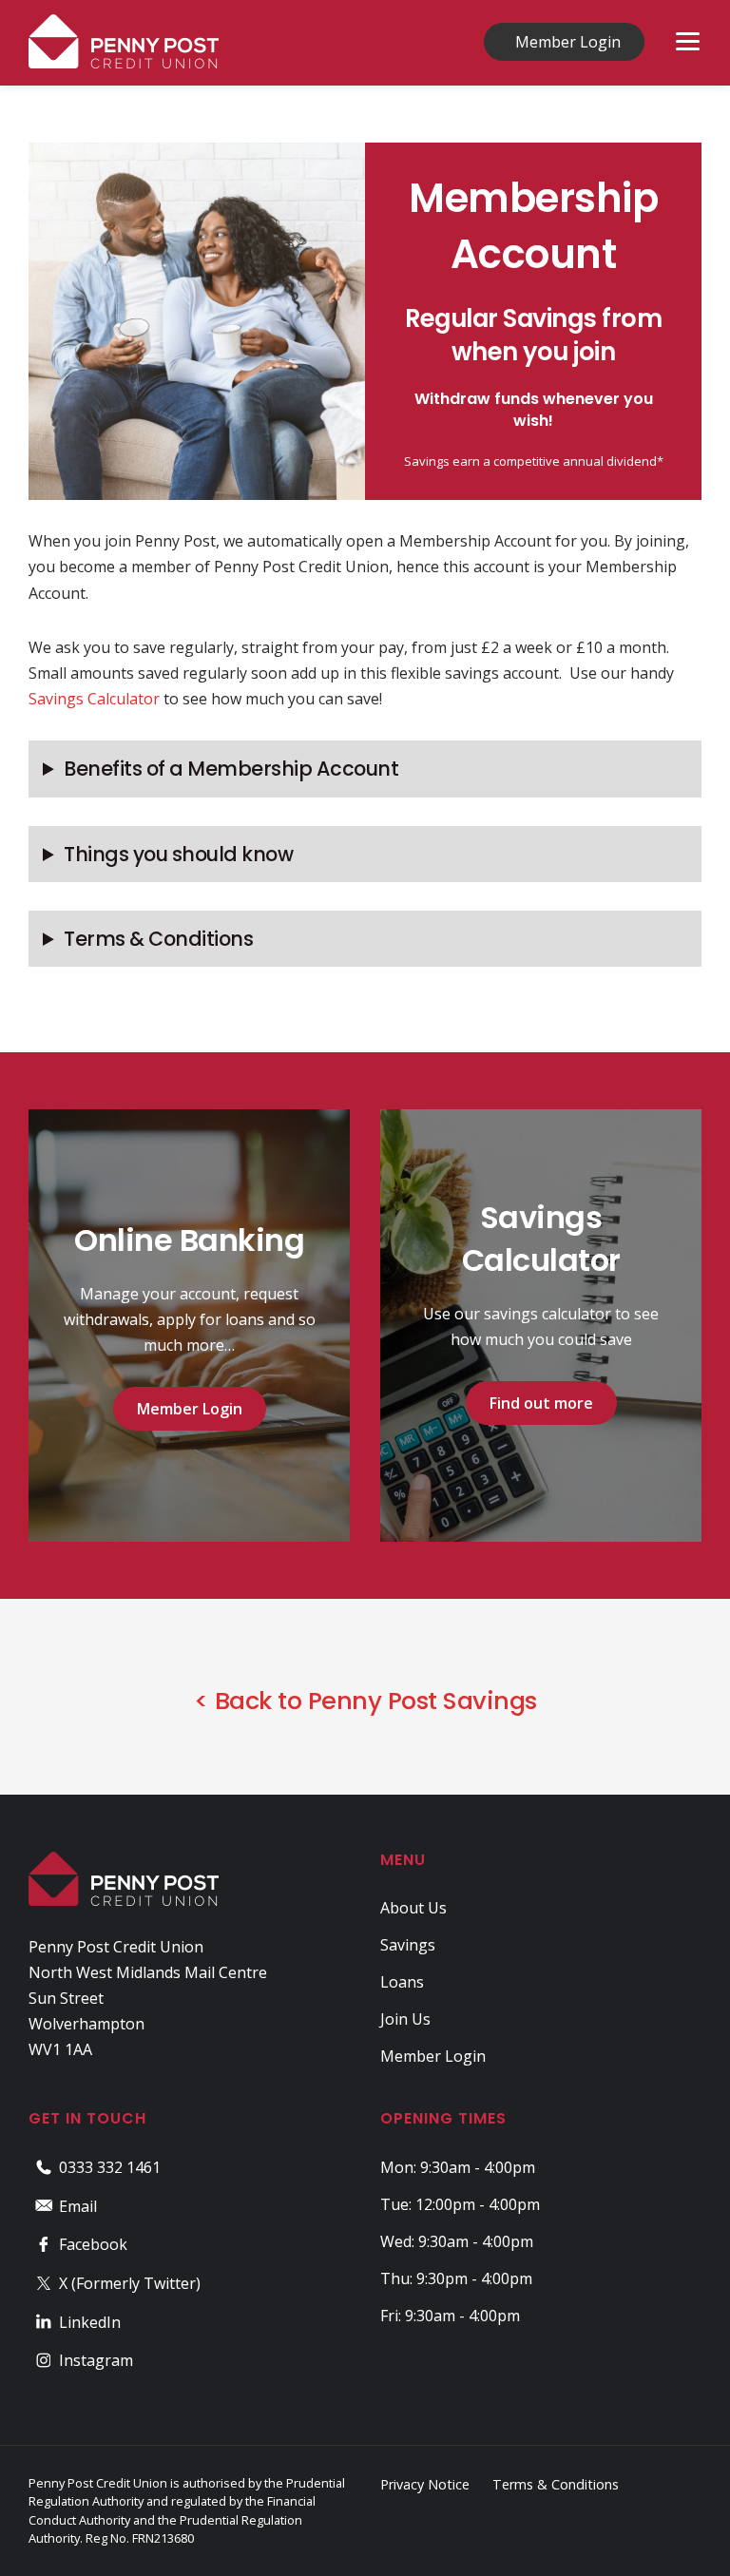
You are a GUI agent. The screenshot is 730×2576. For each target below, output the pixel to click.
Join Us (405, 2019)
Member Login (568, 42)
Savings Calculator (94, 699)
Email (78, 2206)
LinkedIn (90, 2322)
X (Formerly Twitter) (130, 2283)
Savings (408, 1945)
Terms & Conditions (158, 939)
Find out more (541, 1403)
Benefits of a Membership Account (231, 769)
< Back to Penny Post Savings (365, 1701)
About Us (413, 1908)
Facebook (93, 2244)
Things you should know (178, 854)
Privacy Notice (425, 2484)
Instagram (96, 2360)
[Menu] (688, 41)
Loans (402, 1982)
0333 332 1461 (110, 2167)
